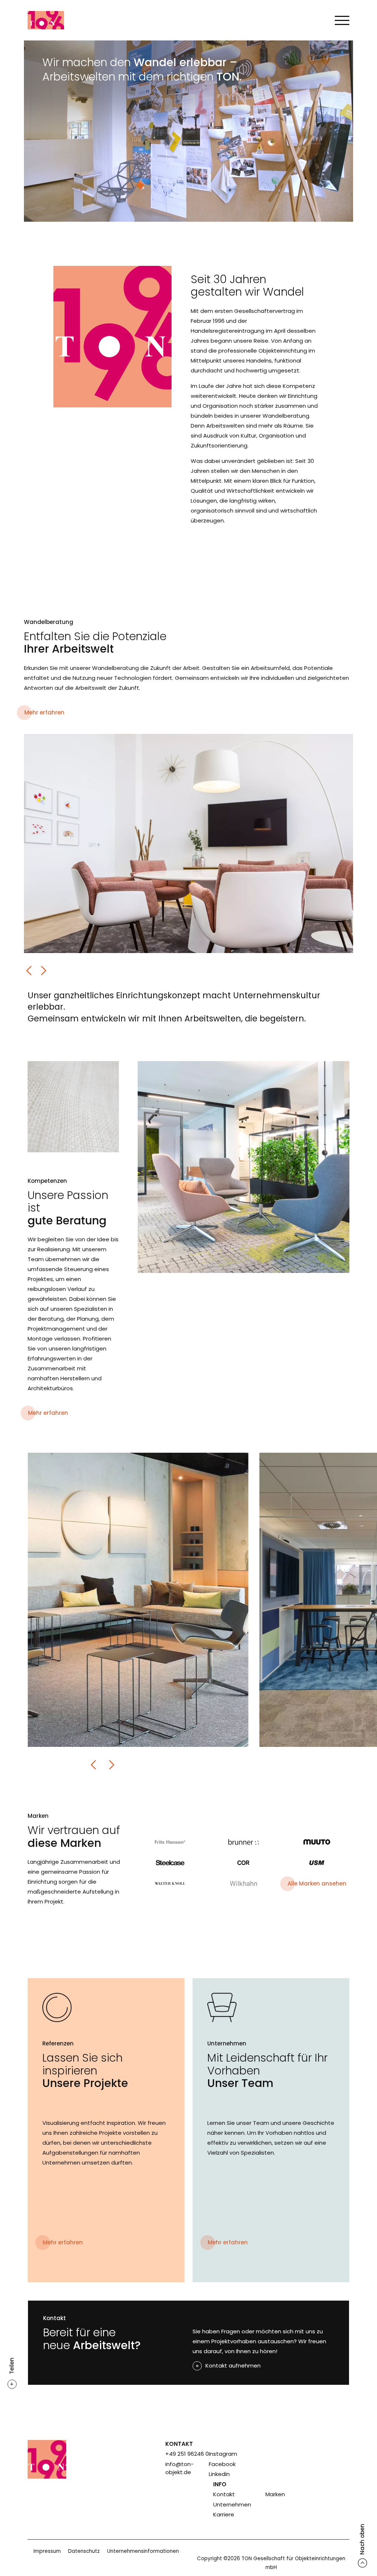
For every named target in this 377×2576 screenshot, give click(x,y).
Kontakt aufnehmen (233, 2366)
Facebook (222, 2464)
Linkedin (219, 2474)
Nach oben (362, 2539)
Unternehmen (232, 2504)
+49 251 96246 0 (187, 2454)
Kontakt (224, 2494)
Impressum (47, 2551)
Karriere (224, 2514)
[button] (29, 971)
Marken (275, 2494)
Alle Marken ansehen (317, 1883)
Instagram (223, 2454)
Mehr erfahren (44, 712)
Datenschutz (84, 2551)
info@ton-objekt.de (179, 2468)
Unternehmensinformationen (143, 2551)
